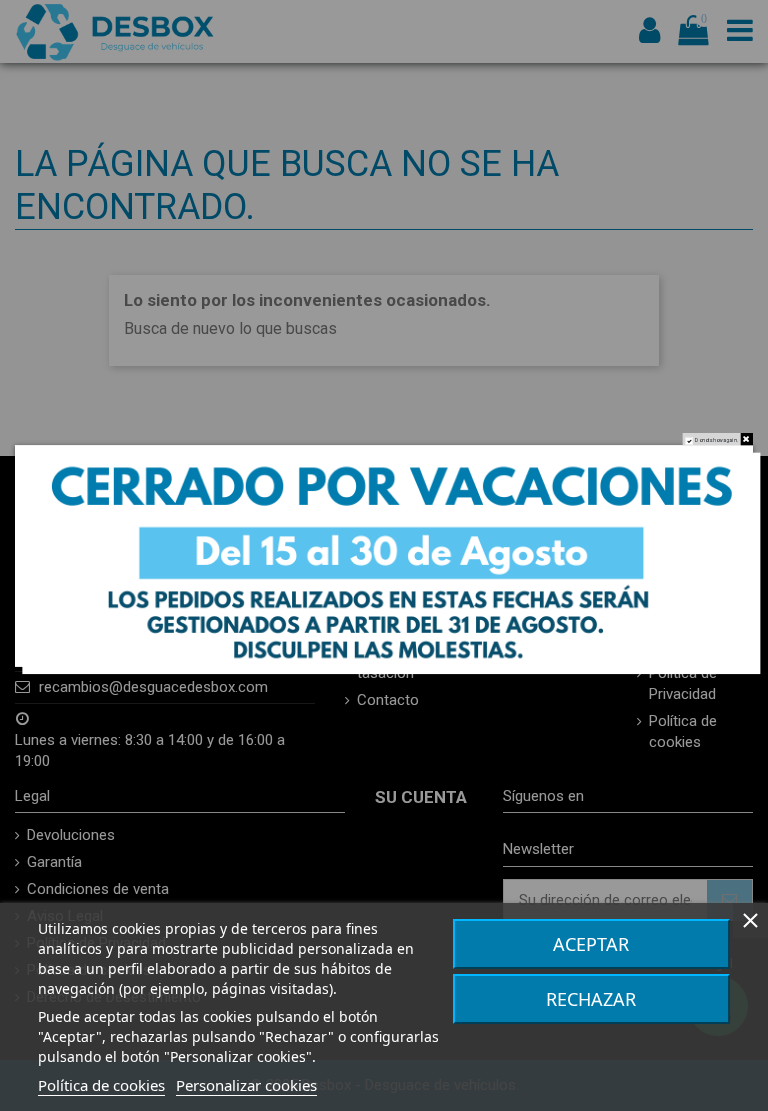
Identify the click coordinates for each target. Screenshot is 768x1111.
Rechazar (591, 999)
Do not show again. (716, 439)
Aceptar (591, 944)
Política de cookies (101, 1085)
